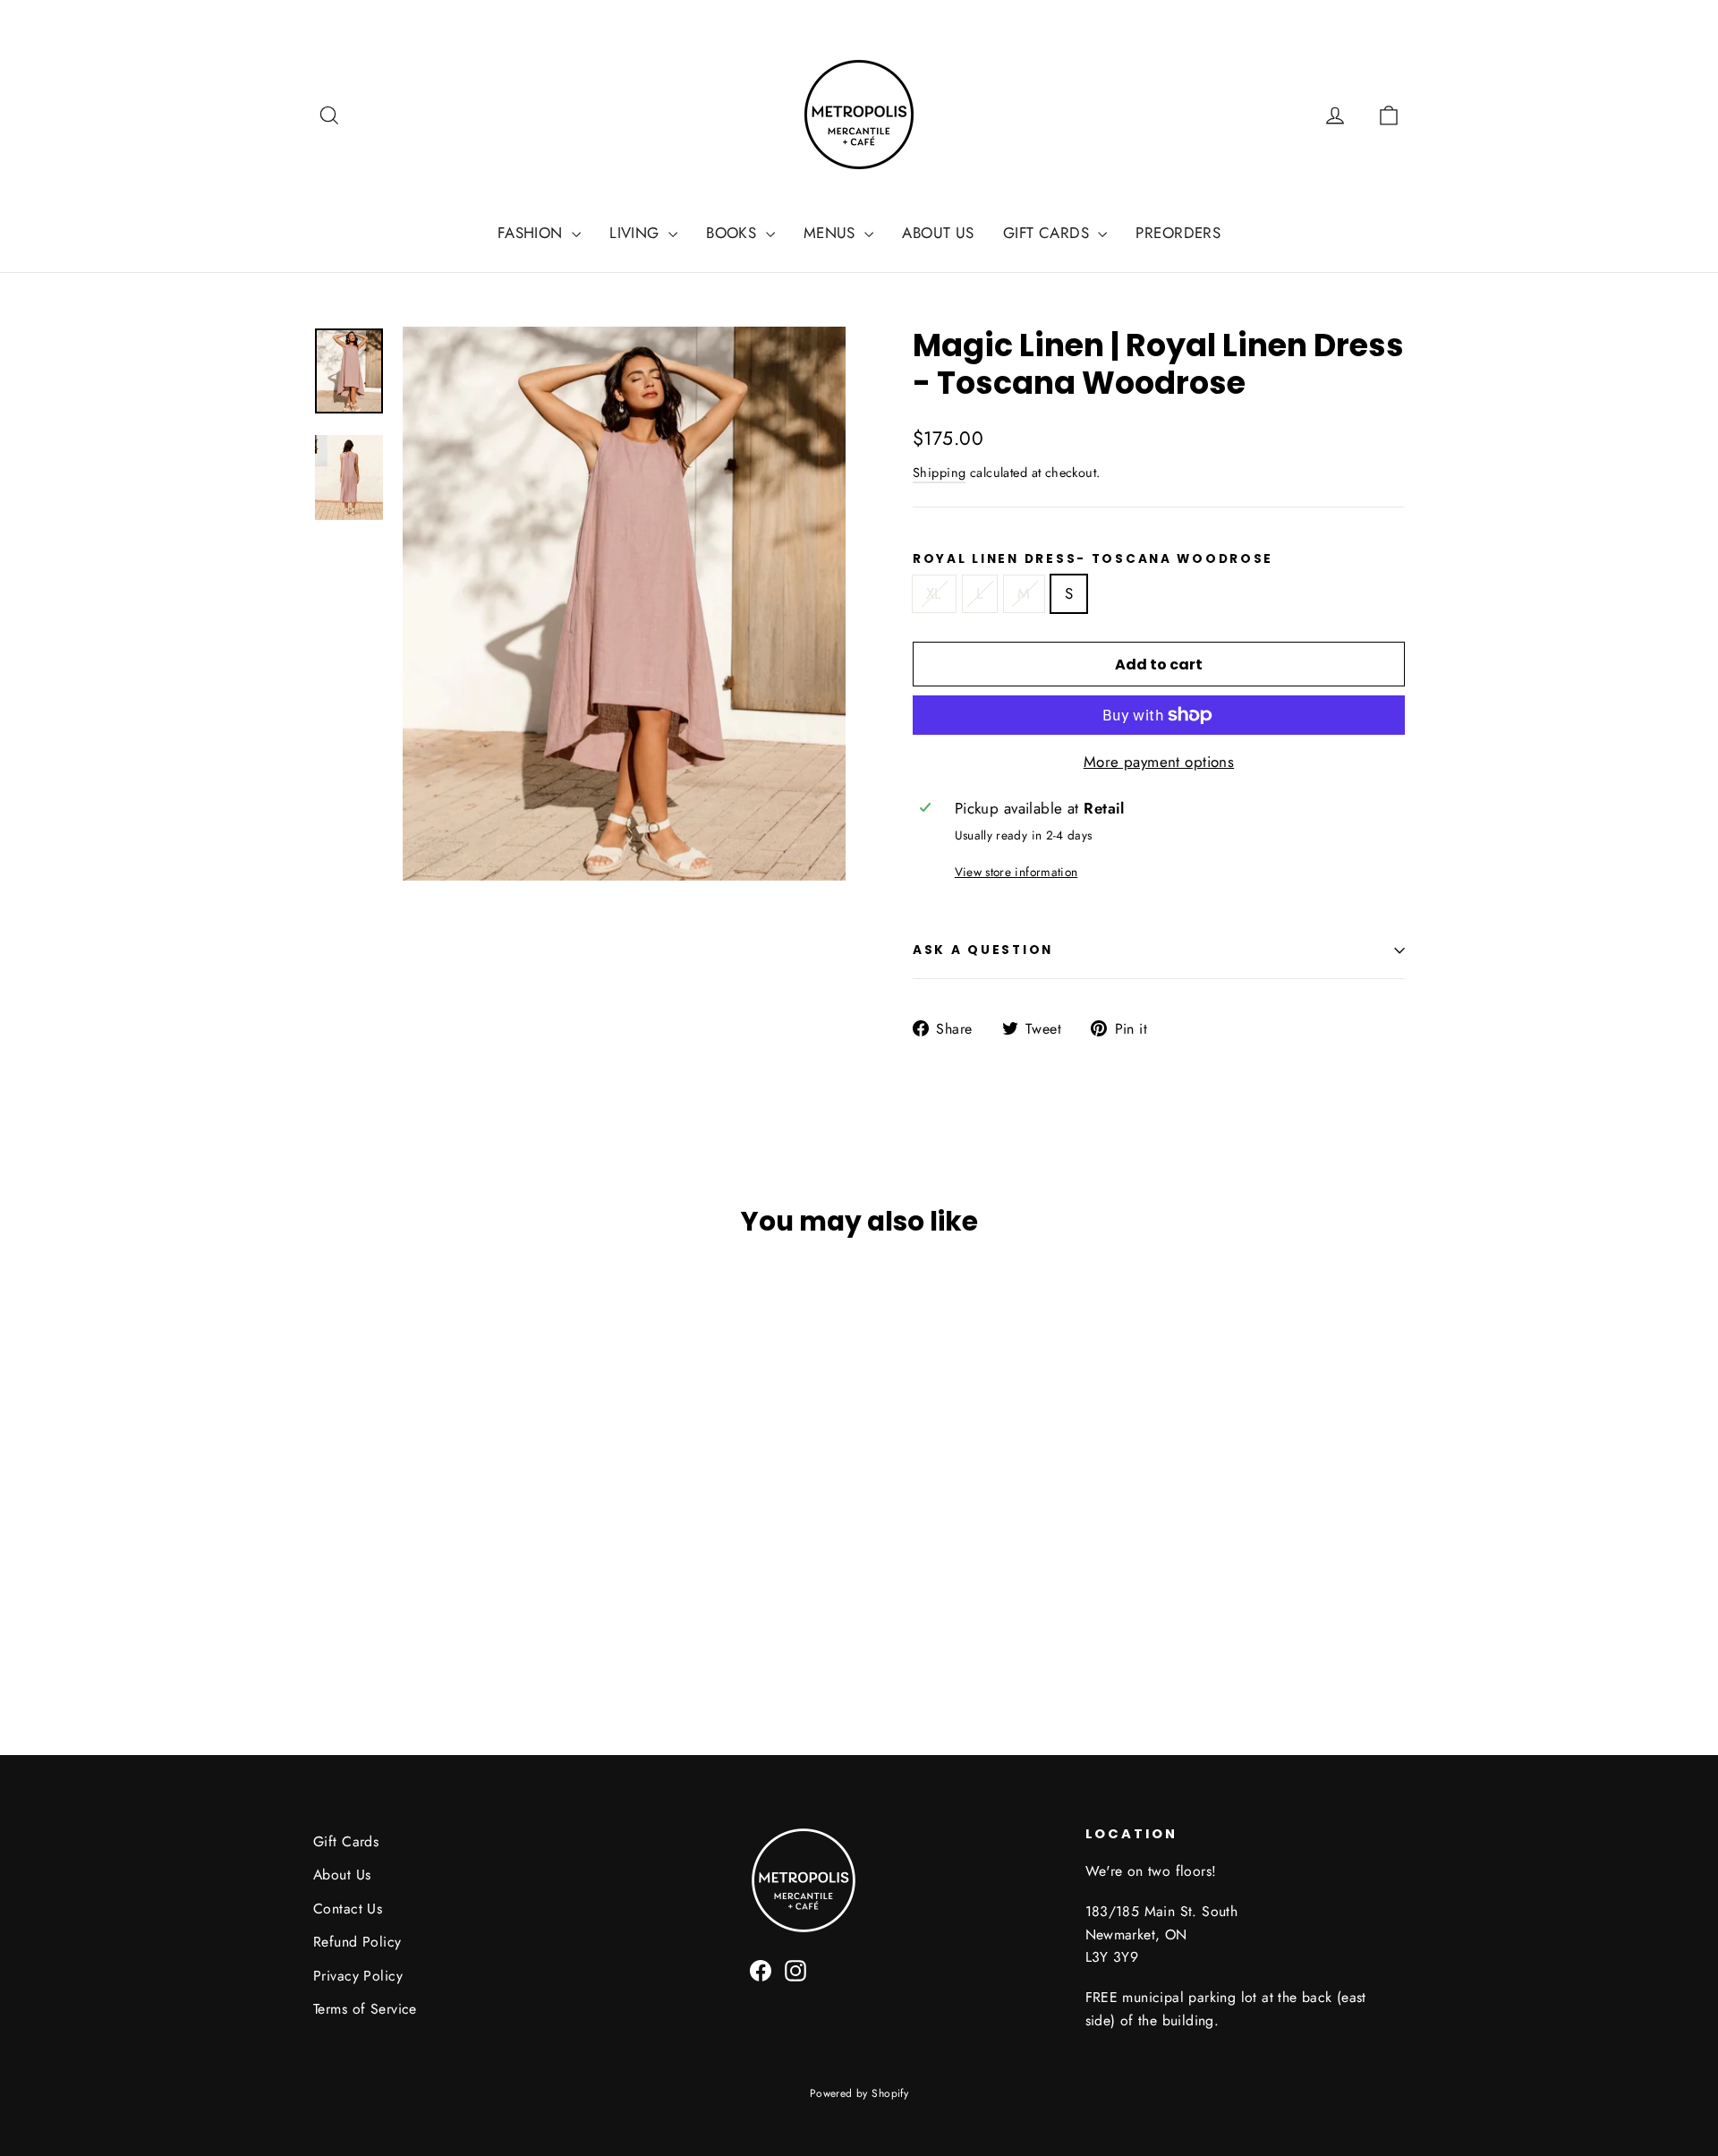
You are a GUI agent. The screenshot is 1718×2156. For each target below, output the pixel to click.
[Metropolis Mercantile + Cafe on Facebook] (761, 1969)
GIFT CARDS (1049, 233)
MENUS (832, 233)
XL (934, 593)
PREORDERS (1178, 233)
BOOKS (734, 233)
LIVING (637, 233)
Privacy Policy (358, 1976)
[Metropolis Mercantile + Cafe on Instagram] (795, 1969)
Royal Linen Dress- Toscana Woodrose (1093, 559)
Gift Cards (346, 1841)
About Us (342, 1875)
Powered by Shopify (859, 2093)
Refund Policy (357, 1942)
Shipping (939, 473)
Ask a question (983, 950)
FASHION (532, 233)
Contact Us (348, 1909)
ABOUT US (938, 233)
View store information (1016, 872)
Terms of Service (365, 2009)
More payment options (1159, 762)
